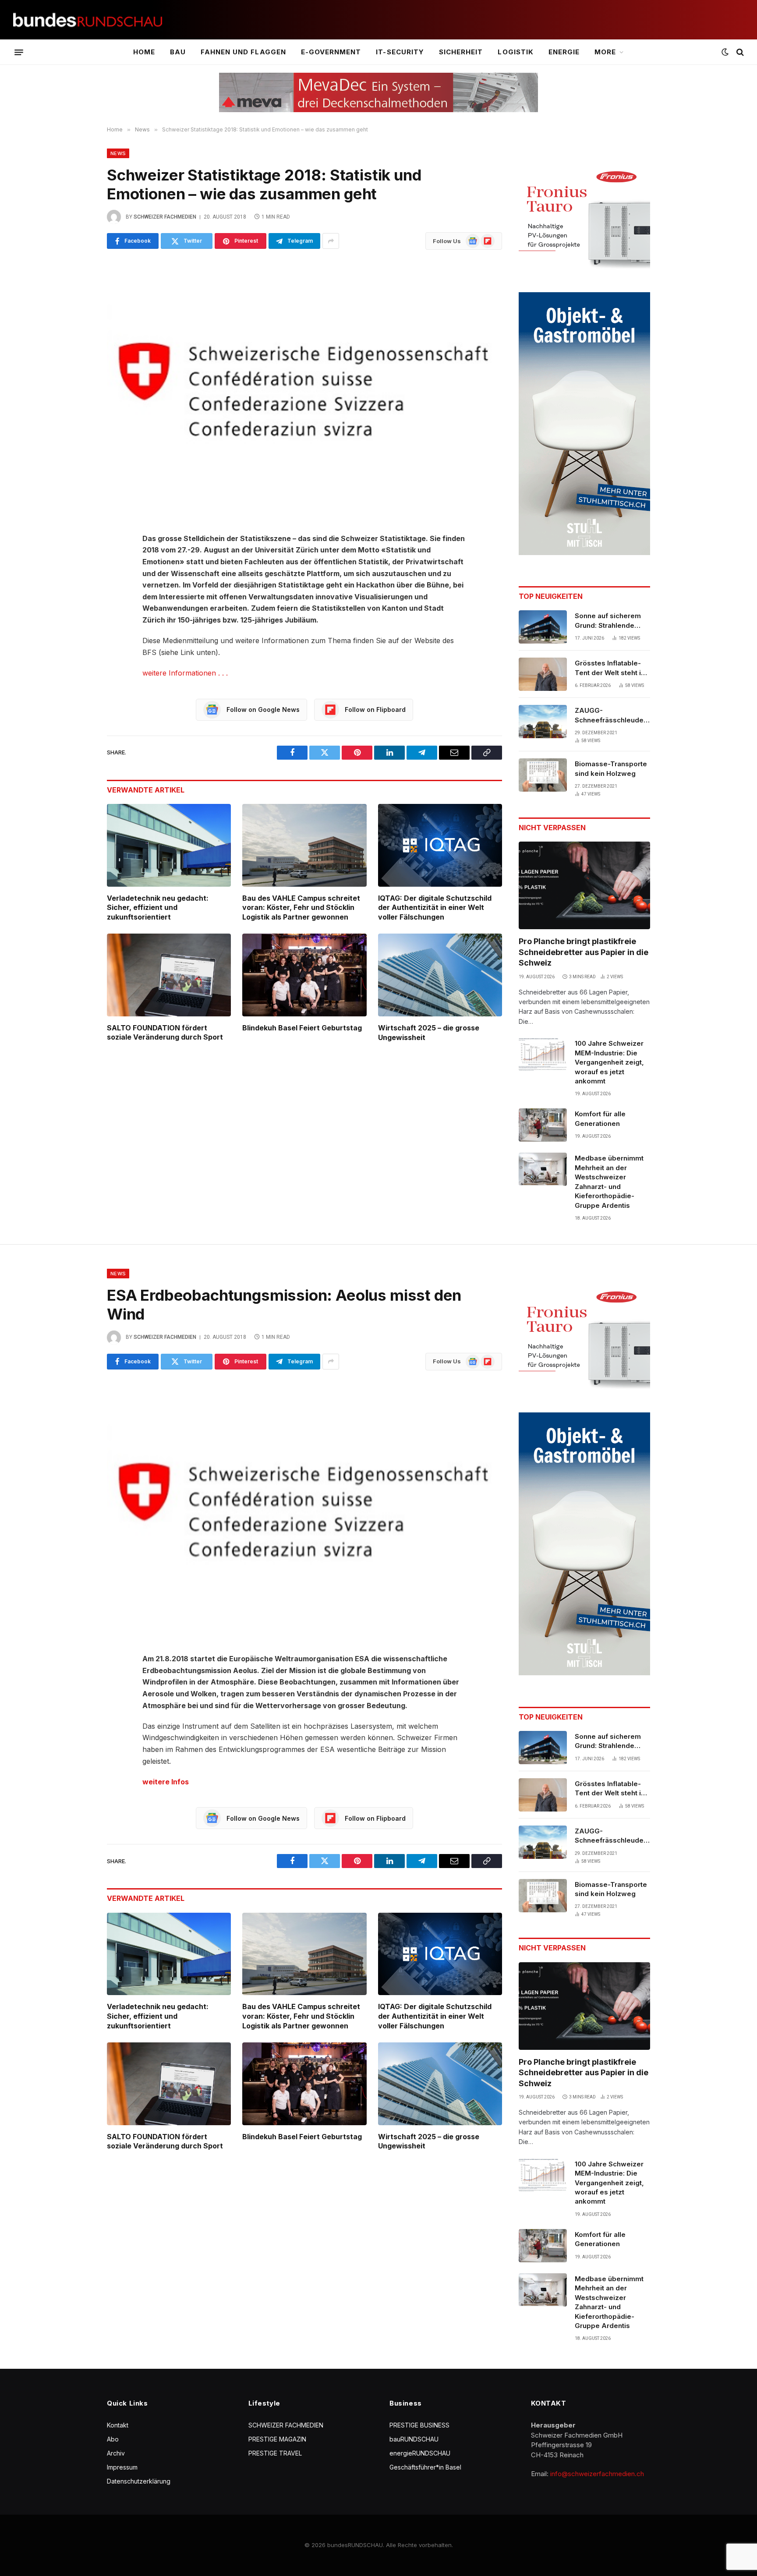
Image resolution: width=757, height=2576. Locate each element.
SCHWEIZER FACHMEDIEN (286, 2425)
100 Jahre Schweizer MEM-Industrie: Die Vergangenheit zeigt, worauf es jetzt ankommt (609, 1062)
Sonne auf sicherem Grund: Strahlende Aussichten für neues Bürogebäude (610, 621)
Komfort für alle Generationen (600, 1118)
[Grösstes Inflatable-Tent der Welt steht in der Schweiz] (543, 674)
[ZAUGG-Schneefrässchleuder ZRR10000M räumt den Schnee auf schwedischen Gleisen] (543, 722)
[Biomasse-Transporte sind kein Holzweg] (543, 775)
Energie (564, 52)
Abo (113, 2439)
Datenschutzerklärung (139, 2481)
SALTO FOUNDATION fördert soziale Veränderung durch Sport (165, 1033)
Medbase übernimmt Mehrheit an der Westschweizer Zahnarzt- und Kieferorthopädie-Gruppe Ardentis (609, 1182)
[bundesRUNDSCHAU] (88, 20)
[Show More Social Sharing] (331, 241)
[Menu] (19, 52)
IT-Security (400, 52)
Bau (178, 52)
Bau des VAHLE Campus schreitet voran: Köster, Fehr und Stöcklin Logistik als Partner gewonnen (301, 908)
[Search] (739, 52)
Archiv (116, 2453)
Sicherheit (461, 52)
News (118, 153)
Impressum (122, 2467)
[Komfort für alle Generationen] (543, 1125)
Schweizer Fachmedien (165, 217)
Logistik (515, 52)
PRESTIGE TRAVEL (275, 2453)
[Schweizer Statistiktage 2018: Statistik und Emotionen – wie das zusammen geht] (304, 389)
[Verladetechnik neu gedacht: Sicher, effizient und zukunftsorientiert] (169, 845)
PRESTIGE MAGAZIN (277, 2439)
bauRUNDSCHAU (414, 2439)
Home (144, 52)
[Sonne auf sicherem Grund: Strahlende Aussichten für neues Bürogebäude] (543, 627)
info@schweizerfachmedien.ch (597, 2474)
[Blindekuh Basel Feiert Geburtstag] (304, 975)
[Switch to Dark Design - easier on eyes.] (725, 52)
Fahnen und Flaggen (243, 52)
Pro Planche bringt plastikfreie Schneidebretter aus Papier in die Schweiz (584, 952)
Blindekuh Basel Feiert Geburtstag (302, 1028)
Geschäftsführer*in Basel (425, 2467)
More (605, 52)
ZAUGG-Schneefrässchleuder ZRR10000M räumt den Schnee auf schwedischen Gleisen (612, 715)
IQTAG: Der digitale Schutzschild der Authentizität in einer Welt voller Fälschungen (435, 908)
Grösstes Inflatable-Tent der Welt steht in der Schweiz (610, 668)
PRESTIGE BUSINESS (419, 2425)
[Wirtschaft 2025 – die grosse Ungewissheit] (440, 975)
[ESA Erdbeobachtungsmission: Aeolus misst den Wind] (304, 1510)
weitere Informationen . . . (185, 673)
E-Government (331, 52)
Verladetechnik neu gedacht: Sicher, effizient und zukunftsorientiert (158, 908)
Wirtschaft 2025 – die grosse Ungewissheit (429, 1033)
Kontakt (118, 2425)
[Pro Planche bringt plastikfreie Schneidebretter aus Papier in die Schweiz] (584, 885)
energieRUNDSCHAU (420, 2453)
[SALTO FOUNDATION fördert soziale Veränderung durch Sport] (169, 975)
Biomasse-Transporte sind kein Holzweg (611, 768)
